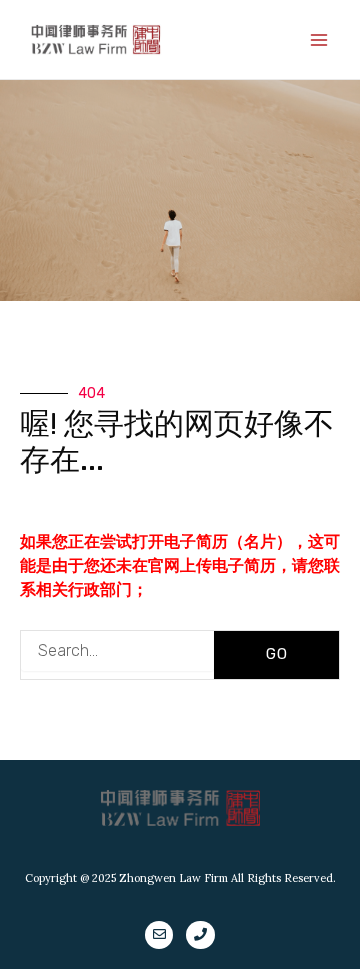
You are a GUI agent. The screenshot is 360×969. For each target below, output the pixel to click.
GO (277, 654)
